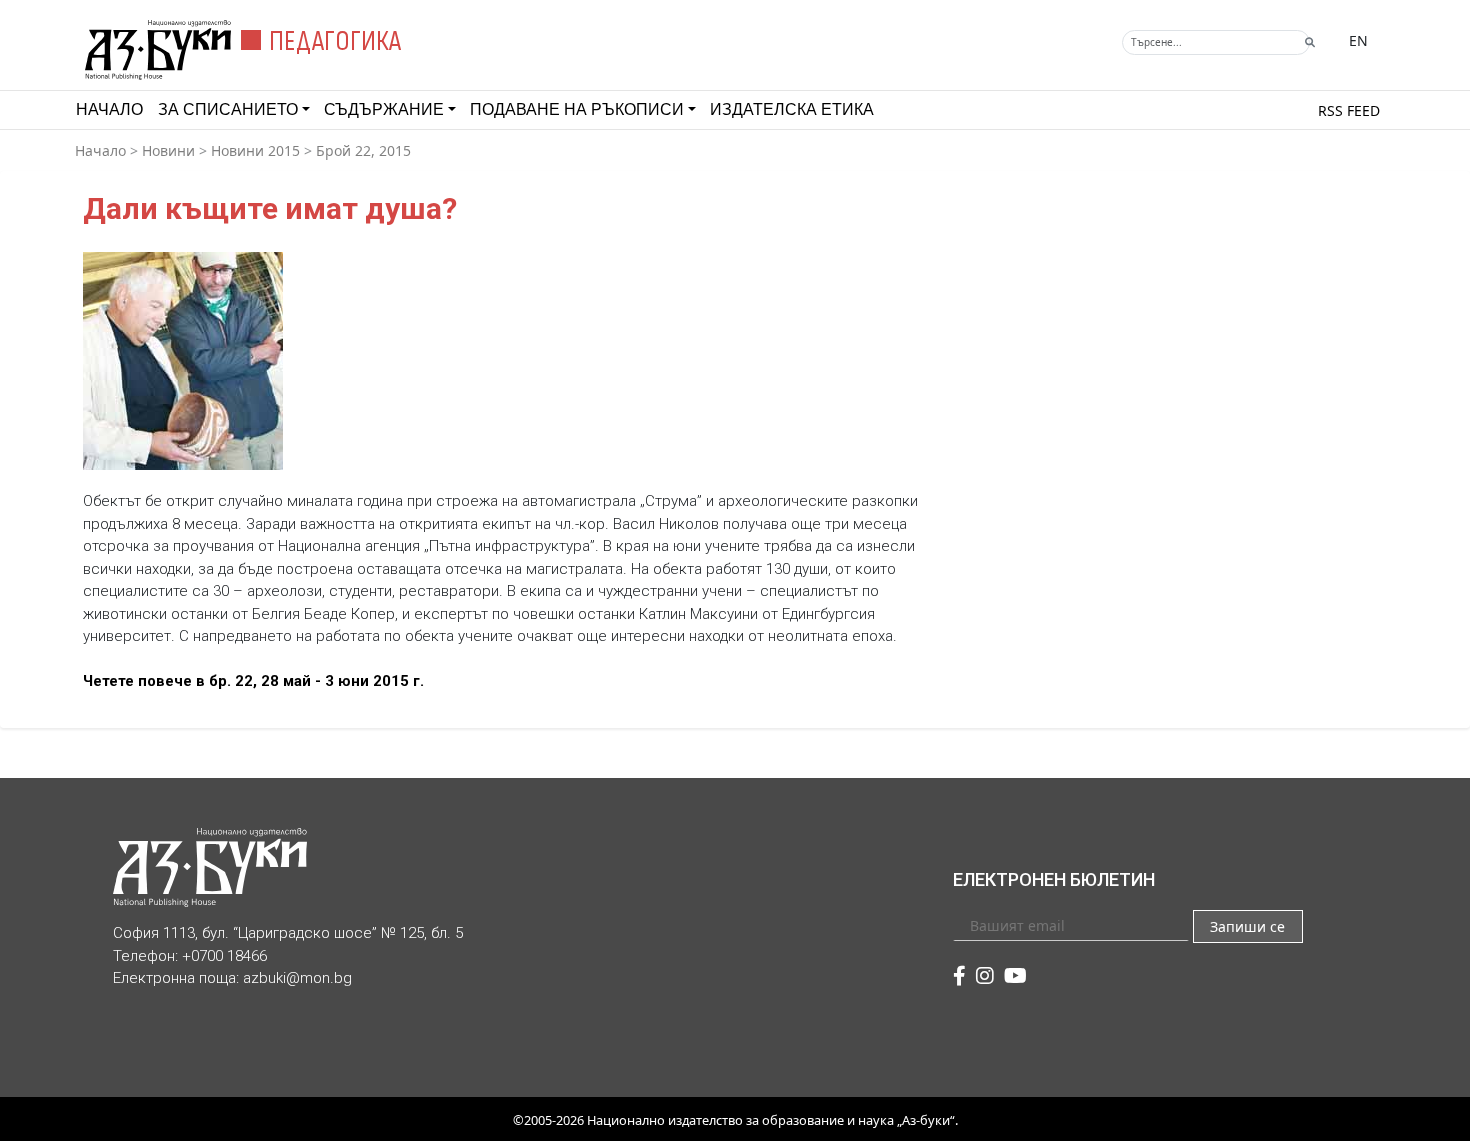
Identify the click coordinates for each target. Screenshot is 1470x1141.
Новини (168, 150)
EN (1358, 40)
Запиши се (1247, 926)
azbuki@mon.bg (297, 978)
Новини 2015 (255, 150)
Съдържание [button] (384, 109)
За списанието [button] (228, 109)
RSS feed (1349, 110)
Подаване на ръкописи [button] (577, 109)
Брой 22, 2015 (363, 150)
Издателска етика (792, 109)
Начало (109, 109)
